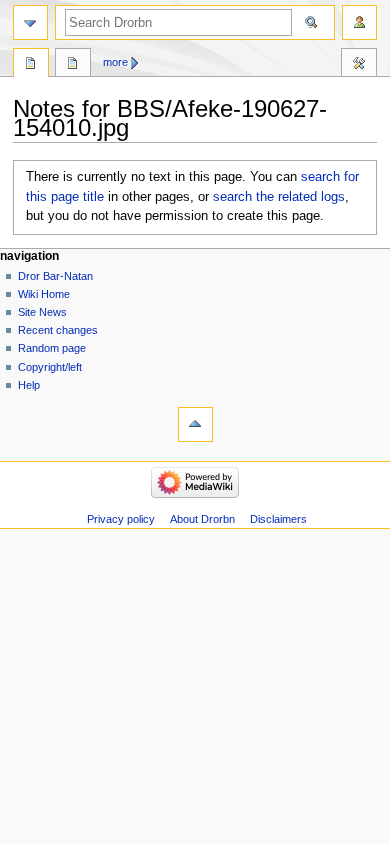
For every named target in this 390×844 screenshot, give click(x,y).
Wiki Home (44, 294)
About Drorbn (202, 519)
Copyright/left (50, 367)
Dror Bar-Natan (55, 276)
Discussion (73, 65)
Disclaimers (278, 519)
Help (29, 385)
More (115, 62)
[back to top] (195, 424)
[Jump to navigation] (30, 22)
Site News (42, 312)
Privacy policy (121, 519)
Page (31, 65)
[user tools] (359, 22)
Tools (359, 65)
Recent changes (58, 330)
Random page (52, 348)
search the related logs (279, 197)
